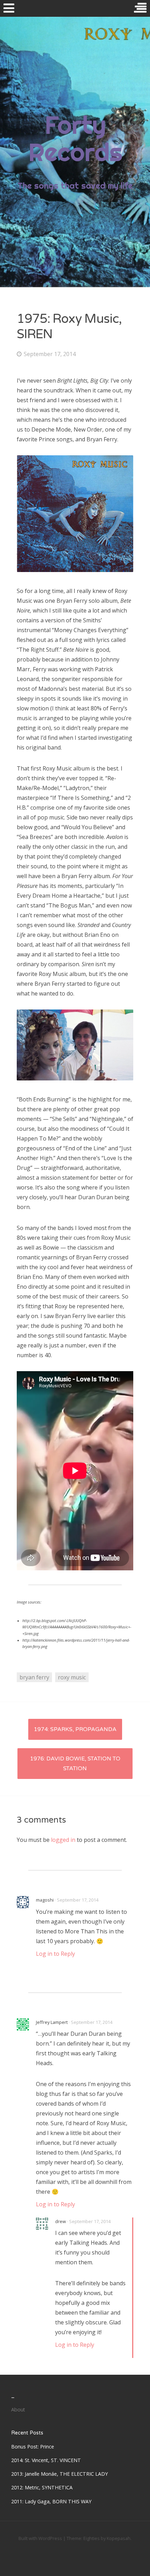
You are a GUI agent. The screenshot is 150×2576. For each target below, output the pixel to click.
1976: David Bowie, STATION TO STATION (75, 1764)
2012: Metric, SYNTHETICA (42, 2487)
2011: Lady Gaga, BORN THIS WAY (51, 2501)
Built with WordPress (40, 2538)
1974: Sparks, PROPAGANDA (75, 1729)
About (18, 2409)
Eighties (92, 2538)
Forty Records (75, 138)
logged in (63, 1840)
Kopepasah (119, 2538)
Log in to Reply (55, 1954)
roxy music (72, 1677)
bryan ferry (34, 1677)
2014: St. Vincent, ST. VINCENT (46, 2460)
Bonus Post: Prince (33, 2447)
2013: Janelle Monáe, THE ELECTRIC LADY (59, 2474)
